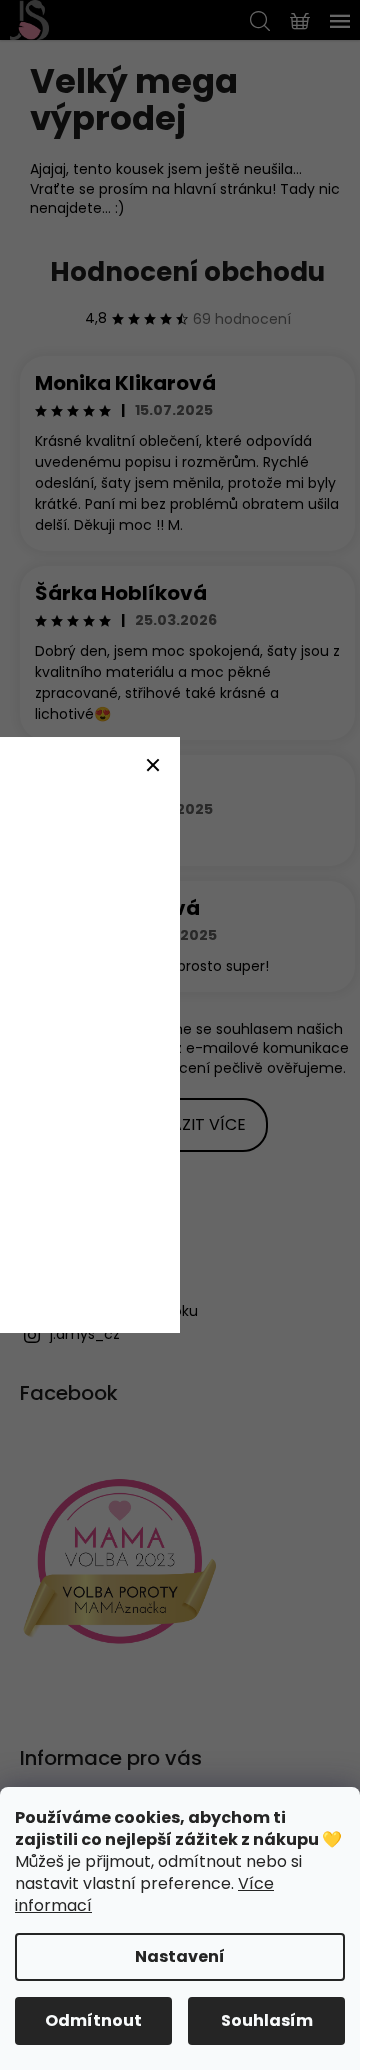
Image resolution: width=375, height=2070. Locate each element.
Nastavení (180, 1956)
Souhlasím (267, 2020)
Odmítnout (93, 2020)
